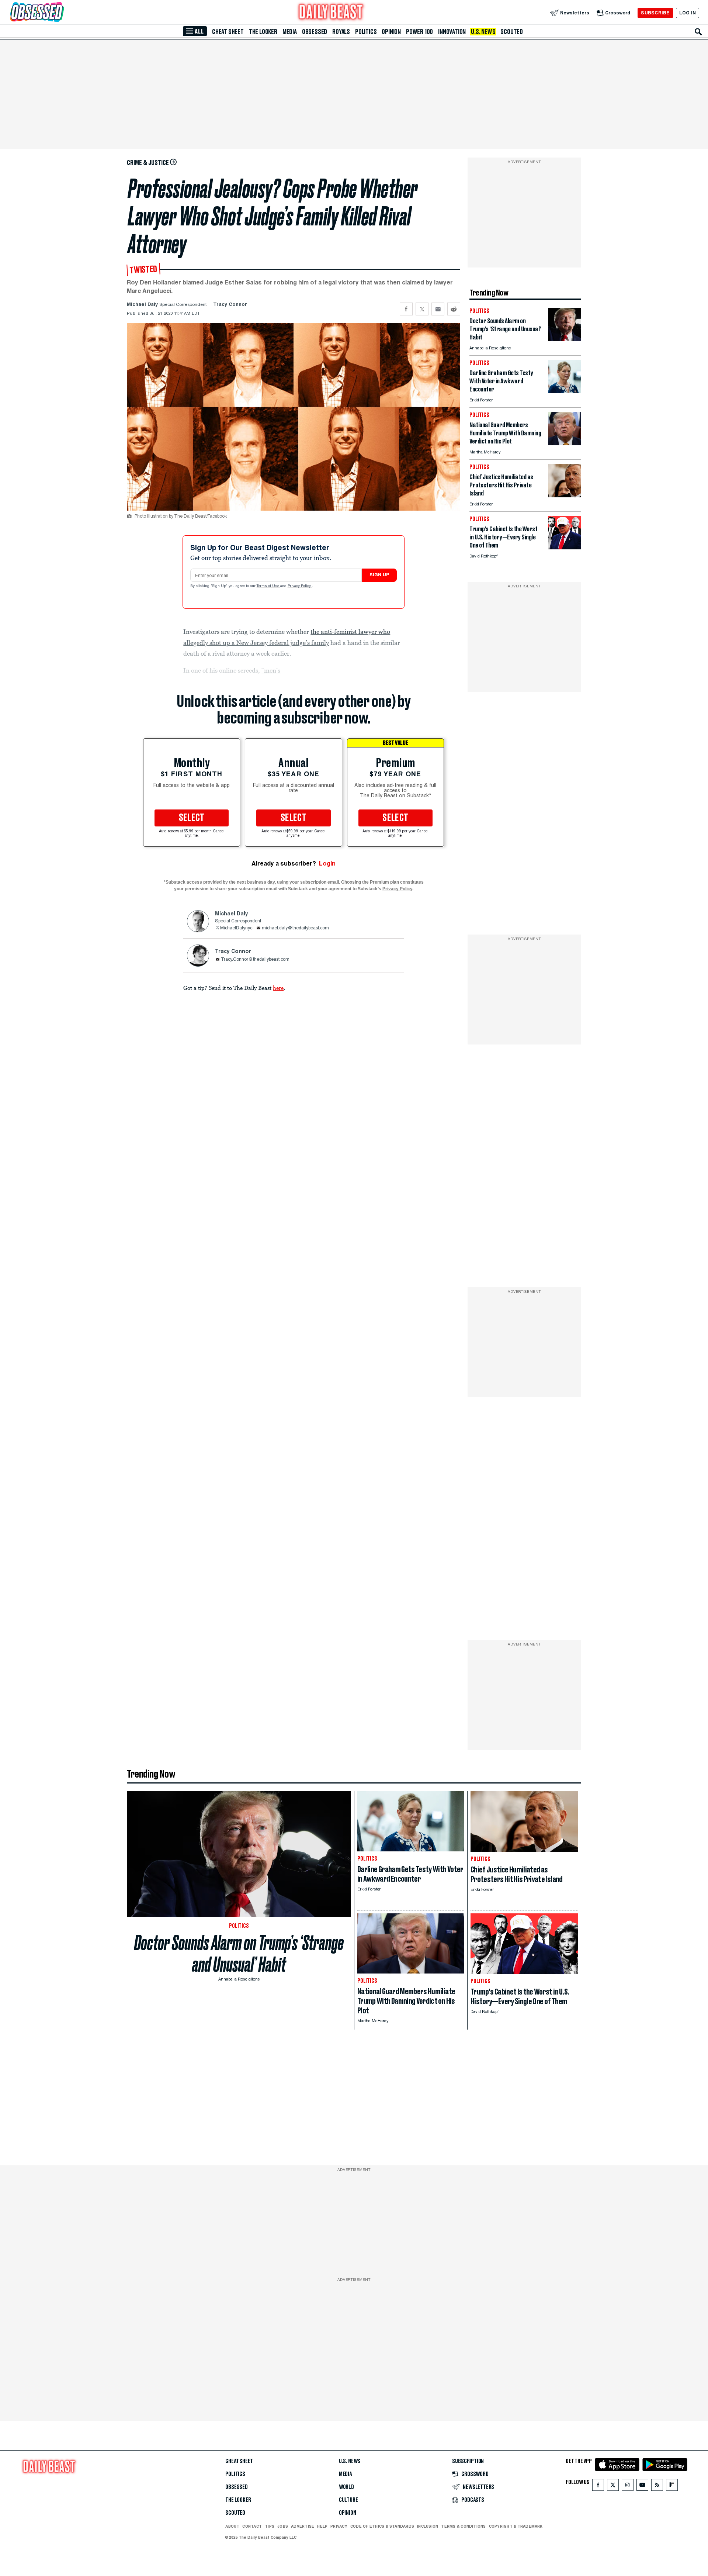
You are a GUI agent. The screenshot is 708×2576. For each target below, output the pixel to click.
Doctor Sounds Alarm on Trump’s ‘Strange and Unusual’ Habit (239, 1954)
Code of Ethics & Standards (382, 2526)
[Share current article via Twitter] (422, 309)
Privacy (339, 2526)
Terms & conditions (463, 2526)
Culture (348, 2500)
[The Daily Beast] (331, 13)
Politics (366, 32)
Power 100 (419, 32)
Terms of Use (268, 586)
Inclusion (428, 2526)
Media (290, 32)
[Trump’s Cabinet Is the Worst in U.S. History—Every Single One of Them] (565, 547)
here (278, 988)
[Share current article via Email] (438, 309)
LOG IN (688, 13)
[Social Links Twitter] (613, 2487)
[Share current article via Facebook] (406, 309)
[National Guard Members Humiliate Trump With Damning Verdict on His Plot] (565, 443)
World (346, 2487)
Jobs (283, 2526)
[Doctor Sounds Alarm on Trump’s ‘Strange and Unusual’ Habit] (565, 339)
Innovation (452, 32)
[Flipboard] (672, 2487)
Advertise (303, 2526)
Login (327, 864)
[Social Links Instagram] (628, 2487)
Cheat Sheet (228, 32)
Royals (341, 32)
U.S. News (483, 32)
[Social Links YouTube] (642, 2487)
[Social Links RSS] (657, 2487)
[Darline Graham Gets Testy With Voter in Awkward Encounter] (565, 391)
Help (322, 2526)
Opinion (391, 32)
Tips (270, 2526)
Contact (252, 2526)
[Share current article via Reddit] (454, 309)
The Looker (263, 32)
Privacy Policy (300, 586)
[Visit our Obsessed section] (60, 13)
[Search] (698, 32)
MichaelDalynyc (236, 928)
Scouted (512, 32)
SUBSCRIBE (655, 13)
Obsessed (315, 32)
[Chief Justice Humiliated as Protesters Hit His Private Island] (565, 495)
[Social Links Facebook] (598, 2487)
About (232, 2526)
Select (192, 818)
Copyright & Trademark (516, 2526)
